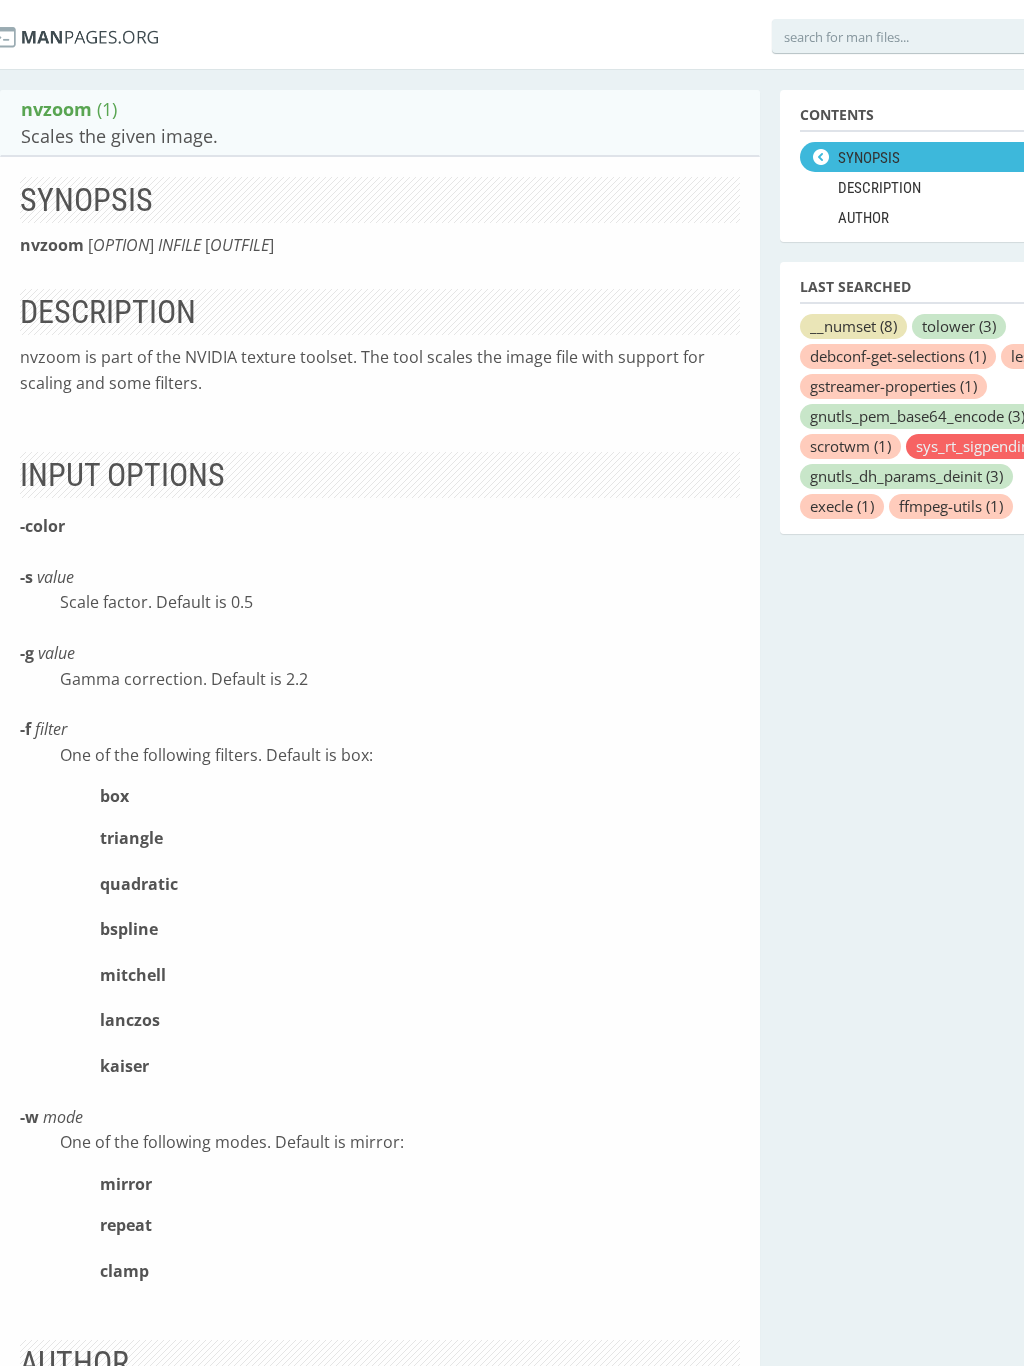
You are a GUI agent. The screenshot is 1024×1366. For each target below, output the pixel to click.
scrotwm (850, 446)
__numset (853, 326)
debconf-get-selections (898, 356)
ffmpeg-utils (951, 506)
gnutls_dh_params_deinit (906, 476)
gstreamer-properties (893, 386)
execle (842, 506)
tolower (959, 326)
